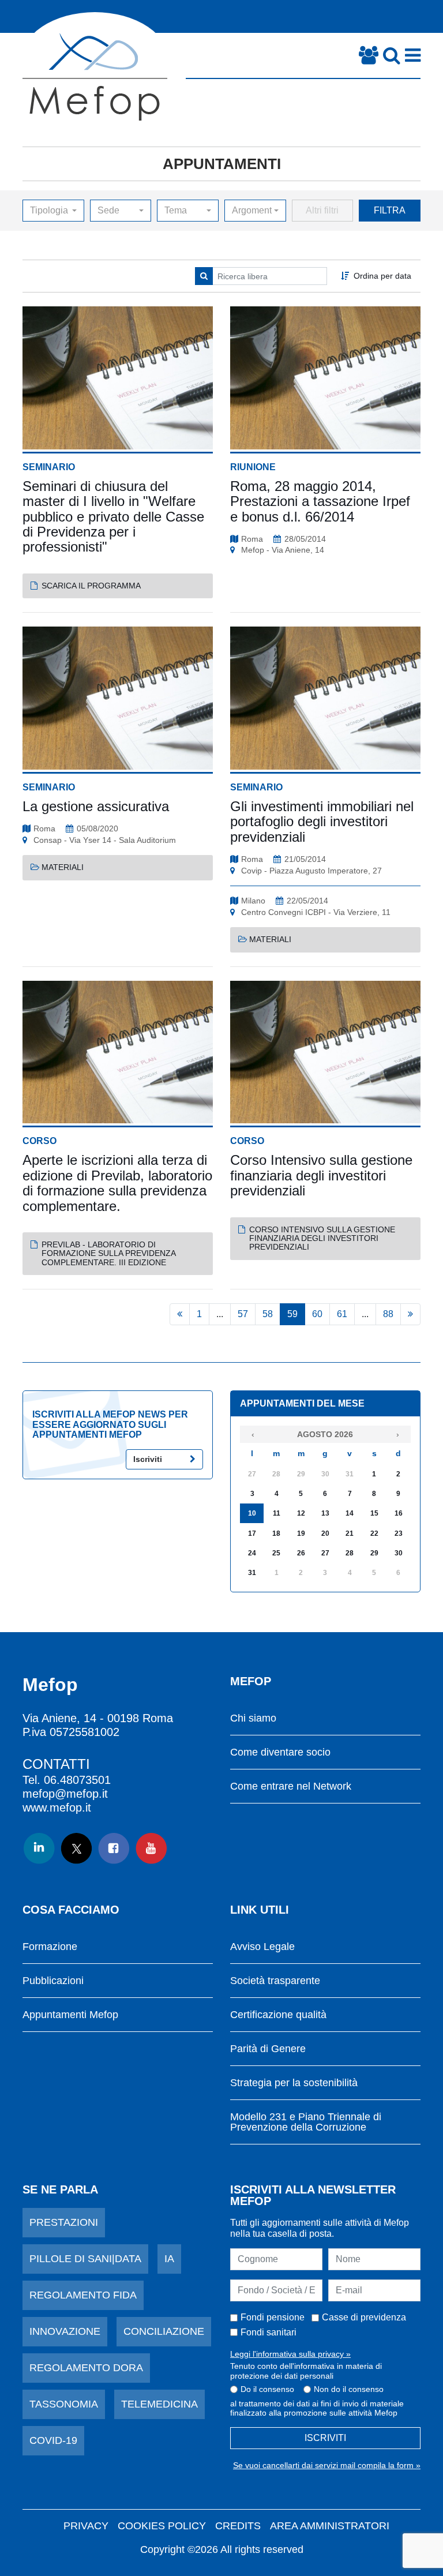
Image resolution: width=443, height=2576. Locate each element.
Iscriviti (148, 1459)
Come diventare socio (280, 1752)
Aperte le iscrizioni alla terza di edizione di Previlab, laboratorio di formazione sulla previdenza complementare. (117, 1183)
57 (243, 1314)
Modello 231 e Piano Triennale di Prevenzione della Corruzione (306, 2122)
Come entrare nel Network (291, 1786)
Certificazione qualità (278, 2015)
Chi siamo (253, 1718)
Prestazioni (64, 2222)
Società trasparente (275, 1981)
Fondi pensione (273, 2317)
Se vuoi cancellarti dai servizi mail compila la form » (327, 2465)
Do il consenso (267, 2389)
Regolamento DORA (86, 2368)
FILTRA (390, 210)
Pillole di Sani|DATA (85, 2259)
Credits (238, 2526)
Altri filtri (322, 210)
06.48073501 (77, 1780)
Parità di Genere (268, 2049)
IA (169, 2259)
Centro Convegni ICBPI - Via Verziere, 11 (316, 912)
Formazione (50, 1947)
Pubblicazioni (53, 1981)
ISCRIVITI (325, 2438)
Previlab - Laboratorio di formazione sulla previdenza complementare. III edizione (108, 1253)
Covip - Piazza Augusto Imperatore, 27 (311, 871)
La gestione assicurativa (96, 806)
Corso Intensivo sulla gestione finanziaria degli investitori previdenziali (321, 1175)
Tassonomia (64, 2404)
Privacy (86, 2526)
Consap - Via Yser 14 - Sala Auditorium (105, 840)
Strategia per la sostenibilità (294, 2083)
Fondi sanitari (269, 2332)
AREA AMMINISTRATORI (330, 2526)
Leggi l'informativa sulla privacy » (290, 2354)
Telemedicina (159, 2404)
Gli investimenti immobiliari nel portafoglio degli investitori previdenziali (322, 822)
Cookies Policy (162, 2526)
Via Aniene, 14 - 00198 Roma (98, 1718)
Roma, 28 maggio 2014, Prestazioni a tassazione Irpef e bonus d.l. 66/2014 (320, 501)
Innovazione (65, 2331)
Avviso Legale (262, 1947)
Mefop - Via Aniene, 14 (283, 550)
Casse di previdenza (364, 2317)
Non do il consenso (349, 2389)
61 (342, 1314)
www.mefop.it (57, 1808)
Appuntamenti (222, 164)
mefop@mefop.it (65, 1794)
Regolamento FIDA (83, 2295)
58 (268, 1314)
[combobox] (53, 211)
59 (292, 1314)
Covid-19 (53, 2440)
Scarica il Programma (91, 586)
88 (388, 1314)
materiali (63, 867)
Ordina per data (382, 276)
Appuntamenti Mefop (70, 2015)
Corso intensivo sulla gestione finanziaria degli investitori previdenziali (322, 1238)
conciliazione (164, 2331)
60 (317, 1314)
